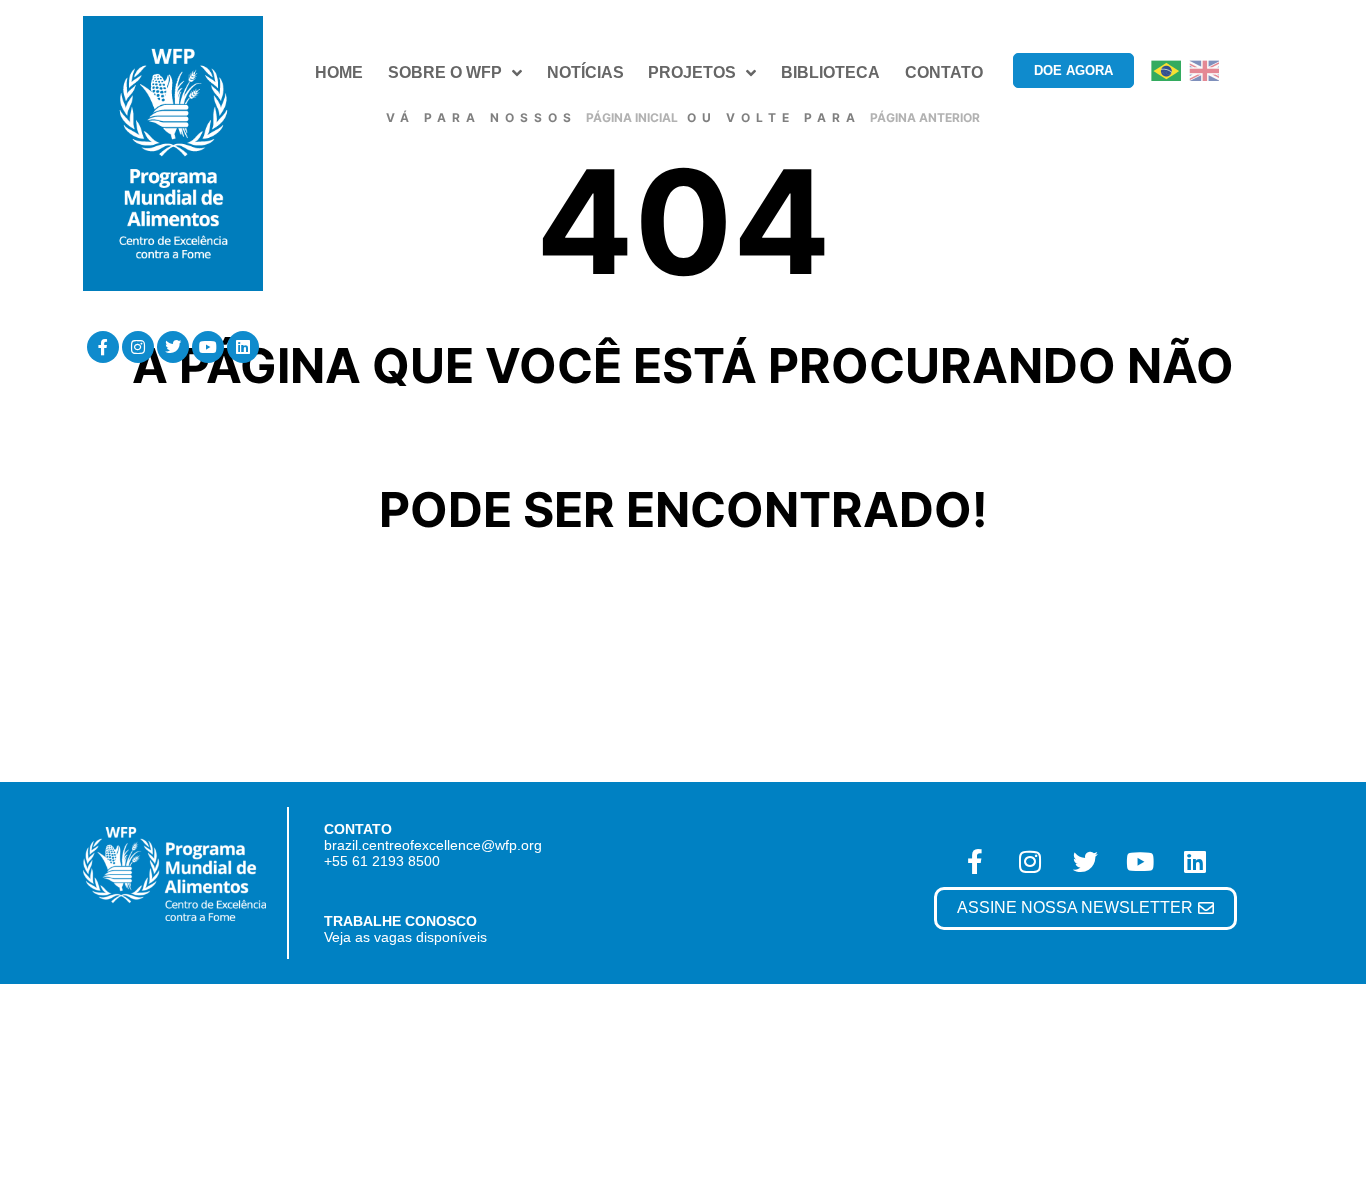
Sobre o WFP (445, 72)
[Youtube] (208, 347)
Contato (944, 72)
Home (339, 72)
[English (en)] (1204, 69)
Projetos (692, 72)
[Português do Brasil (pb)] (1166, 69)
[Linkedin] (243, 347)
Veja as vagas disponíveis (405, 937)
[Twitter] (173, 347)
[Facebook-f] (103, 347)
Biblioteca (830, 72)
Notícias (585, 72)
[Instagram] (138, 347)
